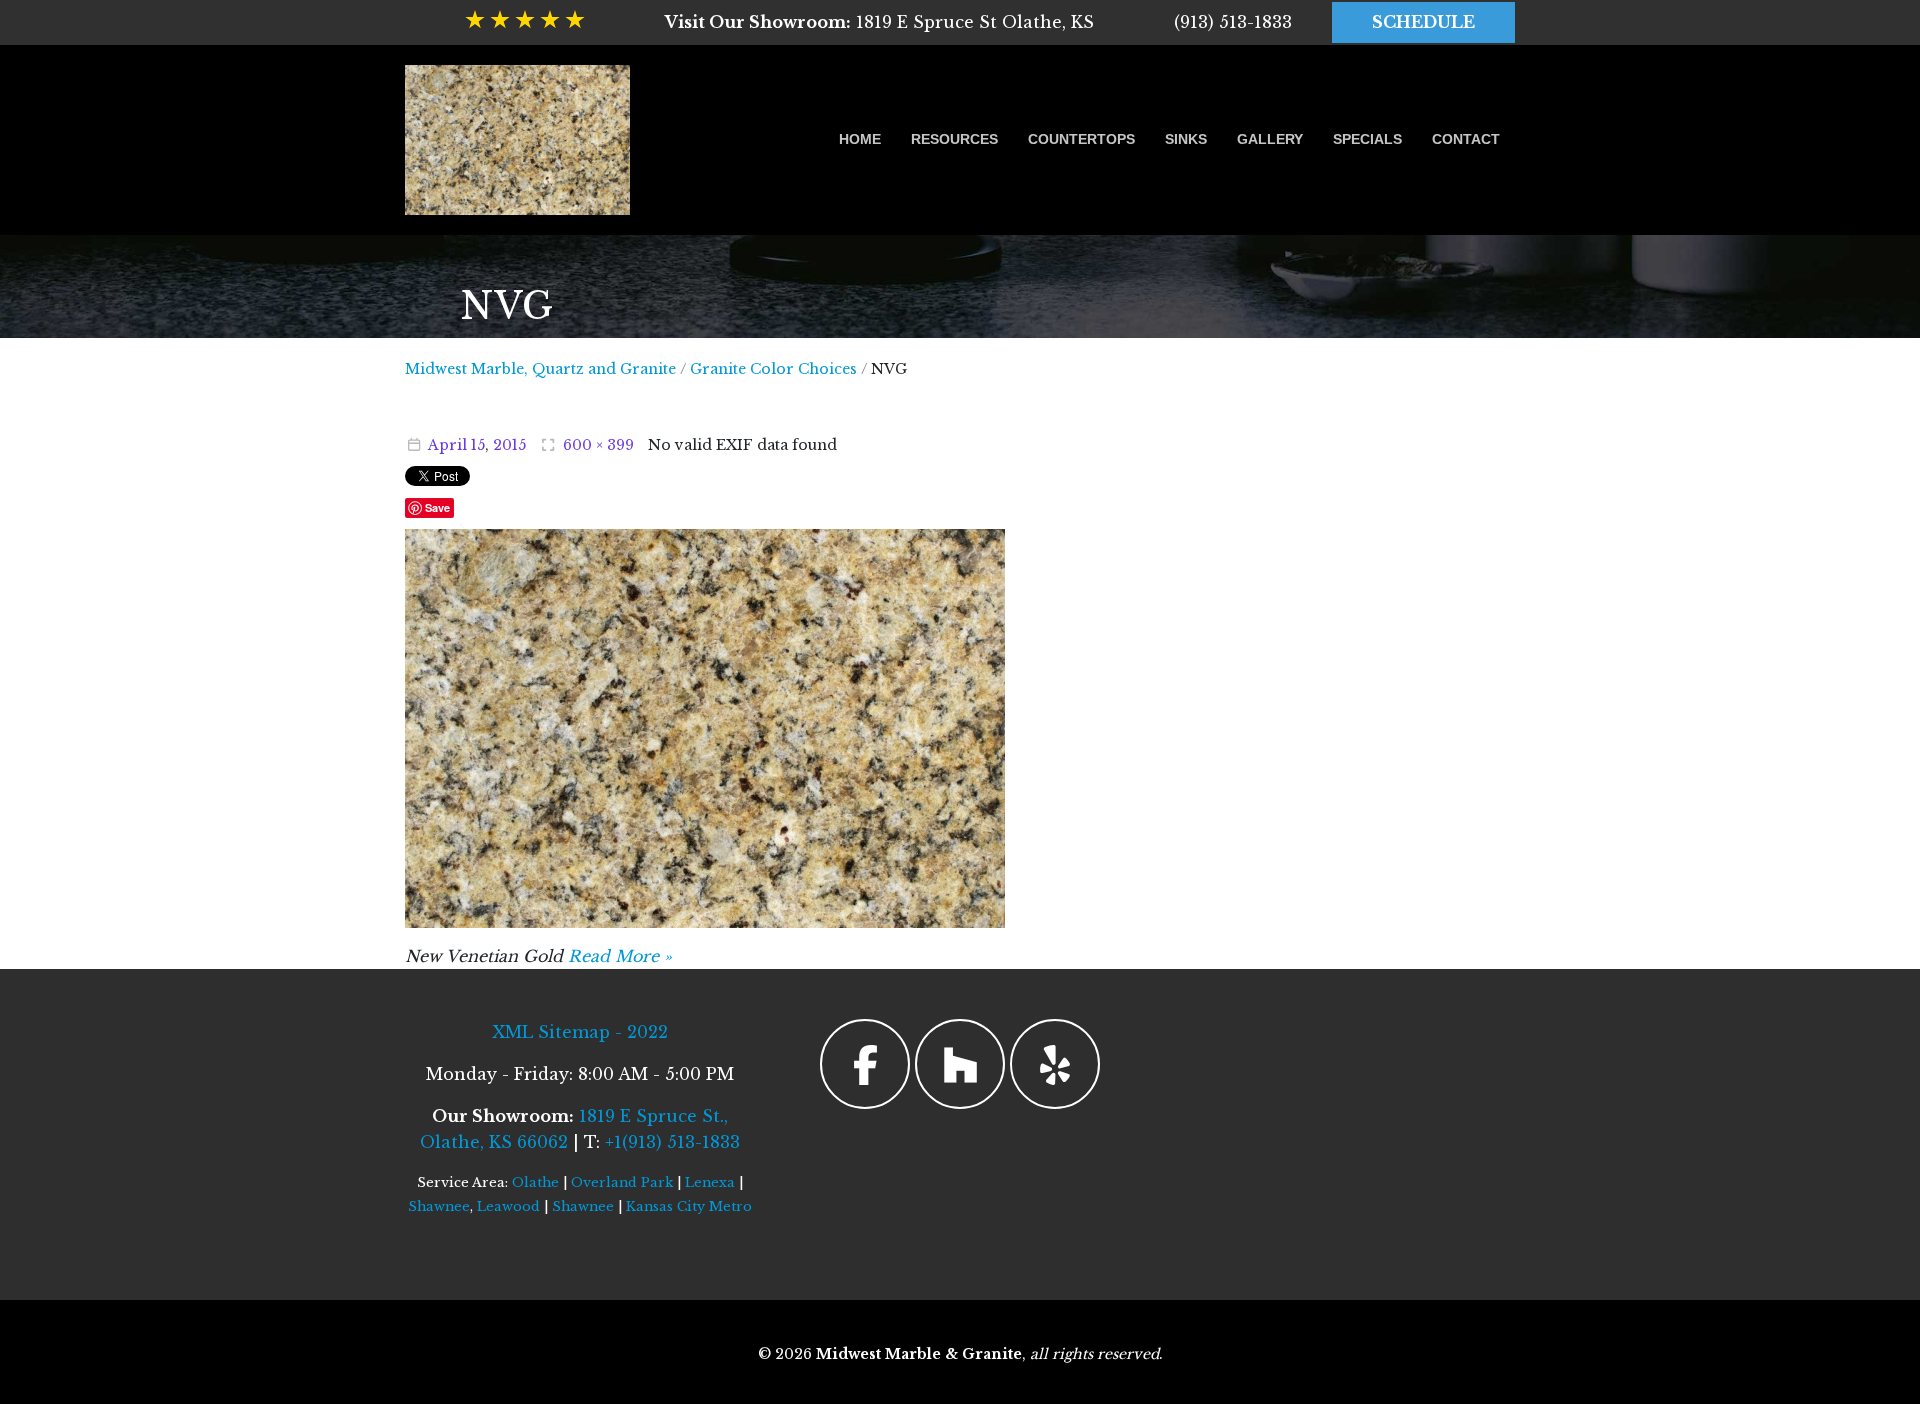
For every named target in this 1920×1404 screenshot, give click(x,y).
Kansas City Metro (689, 1206)
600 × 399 (598, 445)
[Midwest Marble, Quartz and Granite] (517, 140)
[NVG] (705, 727)
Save (437, 507)
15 (478, 445)
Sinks (1186, 139)
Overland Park (622, 1182)
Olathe (535, 1182)
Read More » (620, 956)
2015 (509, 445)
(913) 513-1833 (1233, 22)
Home (860, 139)
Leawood (508, 1206)
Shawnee (439, 1206)
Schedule (1423, 22)
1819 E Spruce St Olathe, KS (879, 22)
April (447, 445)
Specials (1367, 139)
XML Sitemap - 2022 (580, 1032)
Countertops (1081, 139)
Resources (954, 139)
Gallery (1270, 139)
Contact (1466, 139)
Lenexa (710, 1182)
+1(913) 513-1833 (672, 1142)
